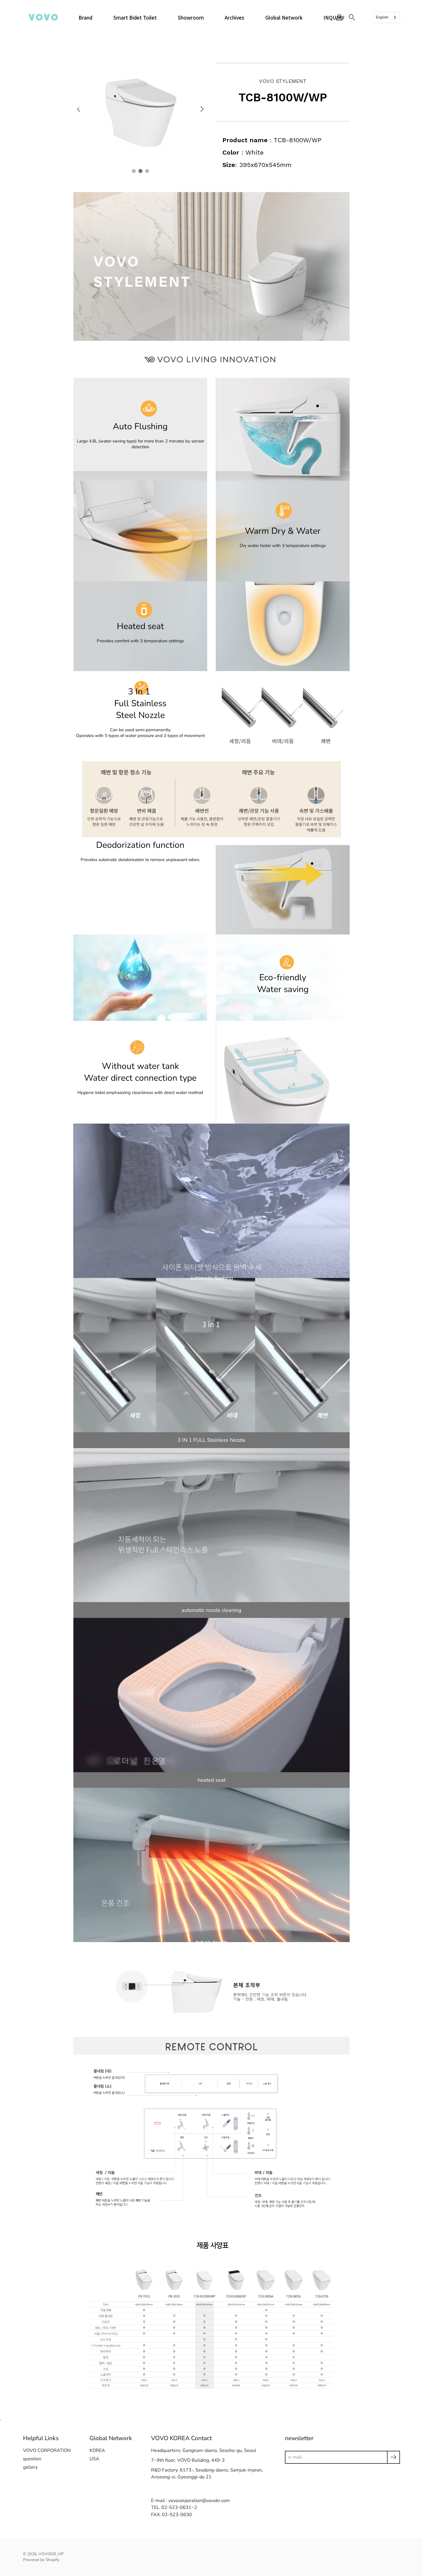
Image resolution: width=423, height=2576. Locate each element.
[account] (339, 17)
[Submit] (394, 2457)
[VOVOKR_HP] (43, 17)
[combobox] (386, 17)
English (382, 17)
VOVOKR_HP (51, 2554)
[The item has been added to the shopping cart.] (365, 17)
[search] (352, 17)
